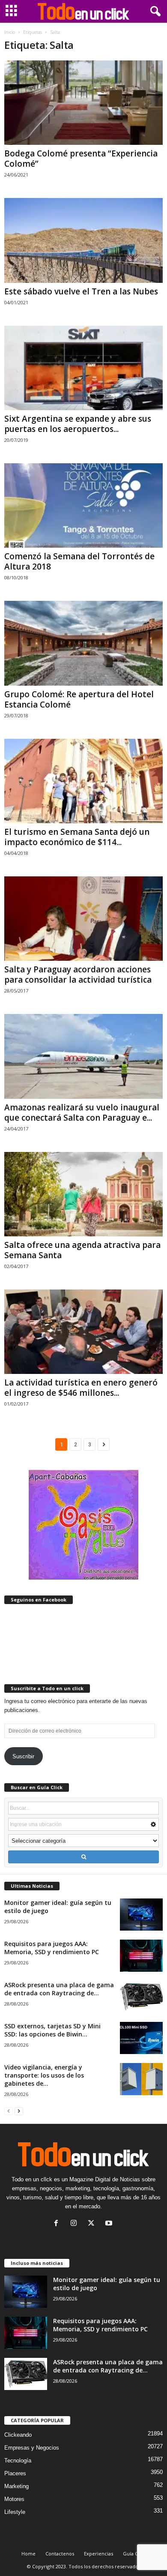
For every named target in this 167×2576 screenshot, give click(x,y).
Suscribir (23, 1756)
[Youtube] (110, 2224)
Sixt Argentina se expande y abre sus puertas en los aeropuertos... (78, 424)
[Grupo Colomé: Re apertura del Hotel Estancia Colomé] (83, 643)
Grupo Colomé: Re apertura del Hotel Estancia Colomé (79, 699)
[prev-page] (9, 2111)
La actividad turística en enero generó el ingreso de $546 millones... (81, 1388)
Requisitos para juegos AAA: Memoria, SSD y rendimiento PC (52, 1948)
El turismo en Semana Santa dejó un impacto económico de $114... (77, 837)
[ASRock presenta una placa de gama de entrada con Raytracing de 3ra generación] (141, 1997)
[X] (93, 2224)
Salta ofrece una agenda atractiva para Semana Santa (82, 1250)
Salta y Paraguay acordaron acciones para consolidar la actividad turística (78, 975)
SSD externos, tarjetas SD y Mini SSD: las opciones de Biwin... (52, 2030)
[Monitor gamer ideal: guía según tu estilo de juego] (141, 1915)
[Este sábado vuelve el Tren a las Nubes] (83, 240)
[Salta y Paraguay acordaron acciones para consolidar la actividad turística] (83, 919)
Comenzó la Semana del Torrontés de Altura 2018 (79, 561)
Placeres (15, 2473)
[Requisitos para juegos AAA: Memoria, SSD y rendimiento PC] (141, 1956)
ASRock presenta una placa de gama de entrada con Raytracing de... (59, 1989)
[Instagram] (76, 2224)
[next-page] (19, 2111)
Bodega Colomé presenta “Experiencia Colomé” (81, 159)
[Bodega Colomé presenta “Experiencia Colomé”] (83, 103)
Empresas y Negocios (32, 2448)
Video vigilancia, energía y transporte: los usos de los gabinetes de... (44, 2075)
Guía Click (134, 2554)
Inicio (10, 32)
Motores (14, 2499)
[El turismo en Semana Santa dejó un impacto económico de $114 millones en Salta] (83, 781)
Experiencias (98, 2554)
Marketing (16, 2486)
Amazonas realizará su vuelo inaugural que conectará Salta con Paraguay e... (82, 1113)
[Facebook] (58, 2224)
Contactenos (60, 2554)
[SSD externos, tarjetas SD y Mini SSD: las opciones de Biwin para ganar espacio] (141, 2038)
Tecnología (18, 2461)
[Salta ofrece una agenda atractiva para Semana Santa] (83, 1194)
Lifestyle (15, 2512)
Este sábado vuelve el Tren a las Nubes (81, 291)
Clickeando (18, 2435)
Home (28, 2554)
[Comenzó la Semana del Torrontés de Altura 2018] (83, 505)
